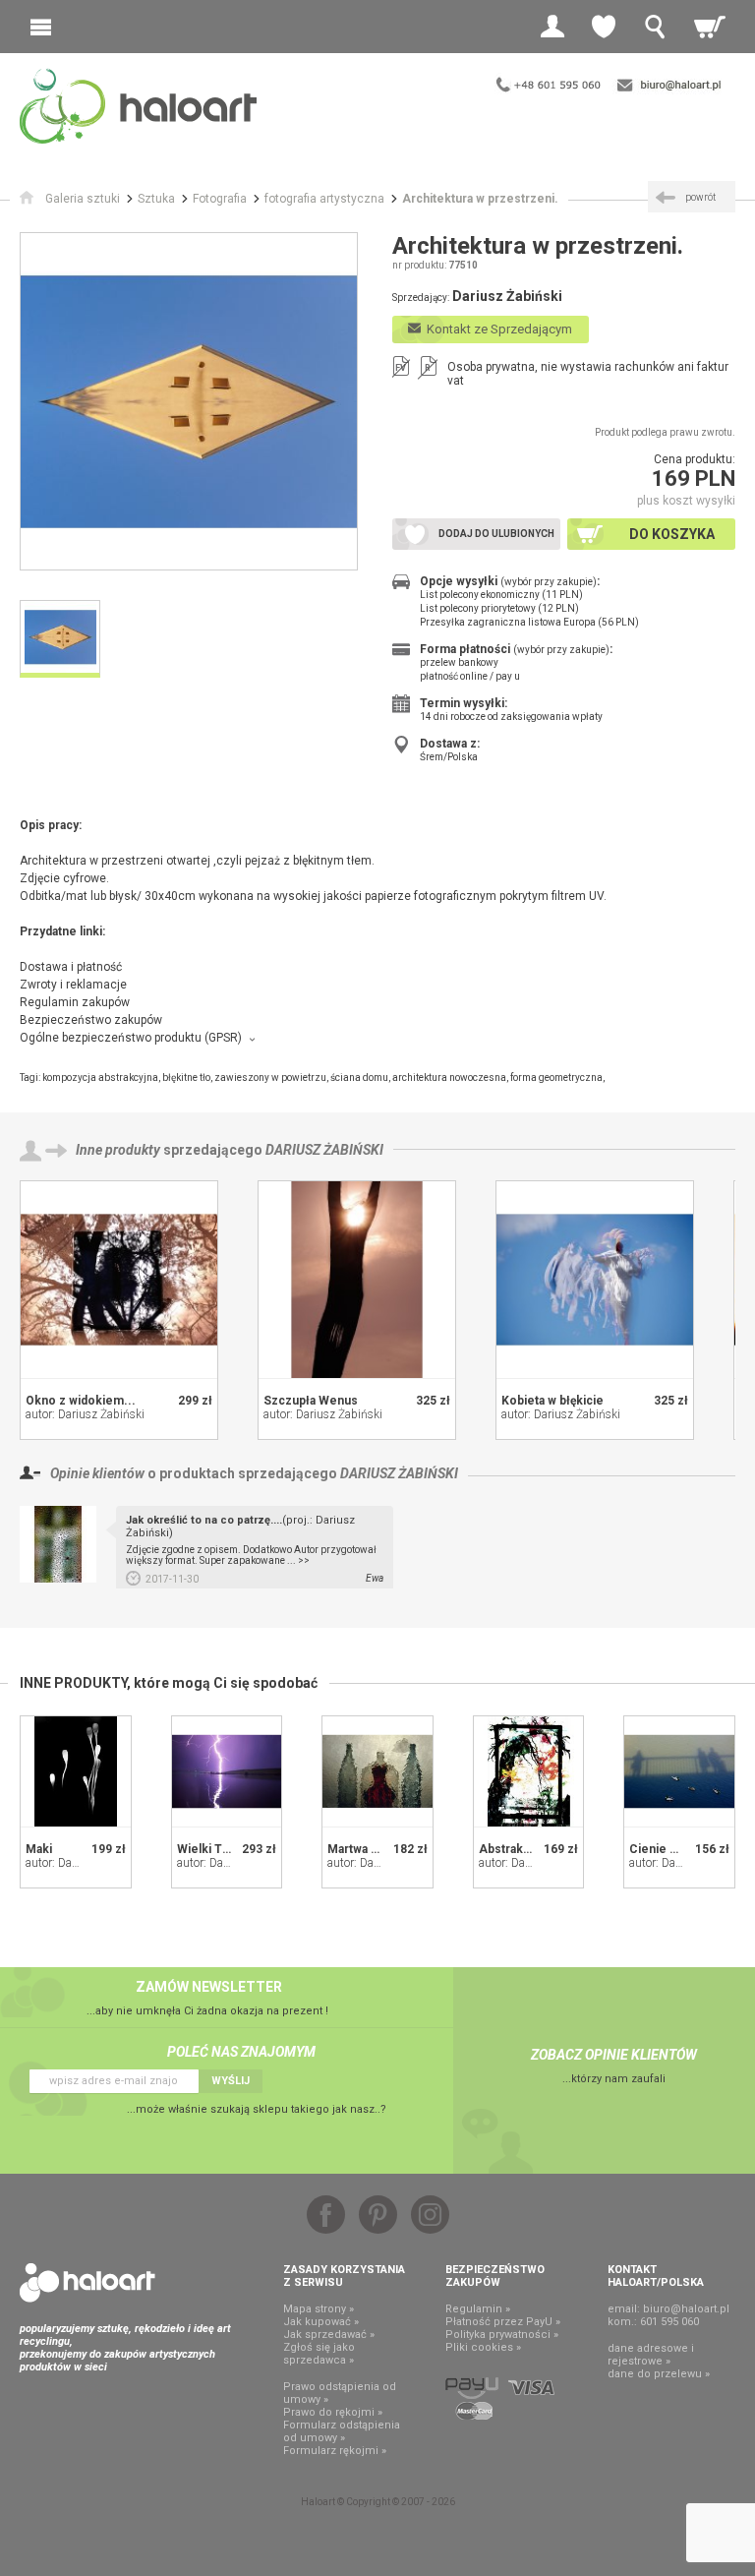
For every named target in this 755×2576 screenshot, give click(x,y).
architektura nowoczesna (449, 1078)
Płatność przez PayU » (503, 2322)
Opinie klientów (97, 1473)
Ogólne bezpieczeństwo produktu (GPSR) (131, 1038)
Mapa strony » (319, 2309)
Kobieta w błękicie (552, 1401)
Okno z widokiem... (81, 1401)
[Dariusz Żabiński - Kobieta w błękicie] (595, 1280)
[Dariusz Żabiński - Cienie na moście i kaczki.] (679, 1771)
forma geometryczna (556, 1078)
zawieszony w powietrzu (270, 1078)
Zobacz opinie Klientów (614, 2055)
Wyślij (231, 2081)
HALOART (87, 2283)
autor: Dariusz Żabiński (85, 1414)
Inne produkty (118, 1150)
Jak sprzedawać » (329, 2335)
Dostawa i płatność (71, 967)
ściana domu (359, 1078)
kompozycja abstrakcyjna (100, 1078)
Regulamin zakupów (75, 1002)
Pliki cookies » (483, 2347)
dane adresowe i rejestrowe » (651, 2355)
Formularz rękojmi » (335, 2451)
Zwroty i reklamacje (73, 985)
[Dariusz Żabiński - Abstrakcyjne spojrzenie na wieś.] (529, 1771)
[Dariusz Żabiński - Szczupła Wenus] (357, 1280)
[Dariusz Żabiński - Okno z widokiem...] (119, 1280)
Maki (39, 1849)
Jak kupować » (321, 2322)
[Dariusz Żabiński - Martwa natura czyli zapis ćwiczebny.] (377, 1771)
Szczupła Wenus (311, 1401)
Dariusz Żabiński (324, 1150)
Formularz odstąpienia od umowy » (342, 2431)
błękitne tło (186, 1078)
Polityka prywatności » (502, 2335)
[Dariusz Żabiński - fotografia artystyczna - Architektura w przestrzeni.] (189, 401)
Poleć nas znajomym (241, 2052)
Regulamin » (478, 2309)
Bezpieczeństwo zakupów (91, 1020)
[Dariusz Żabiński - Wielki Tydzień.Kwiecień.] (227, 1771)
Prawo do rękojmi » (333, 2412)
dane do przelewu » (659, 2374)
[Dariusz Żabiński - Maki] (76, 1771)
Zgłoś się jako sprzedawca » (319, 2354)
